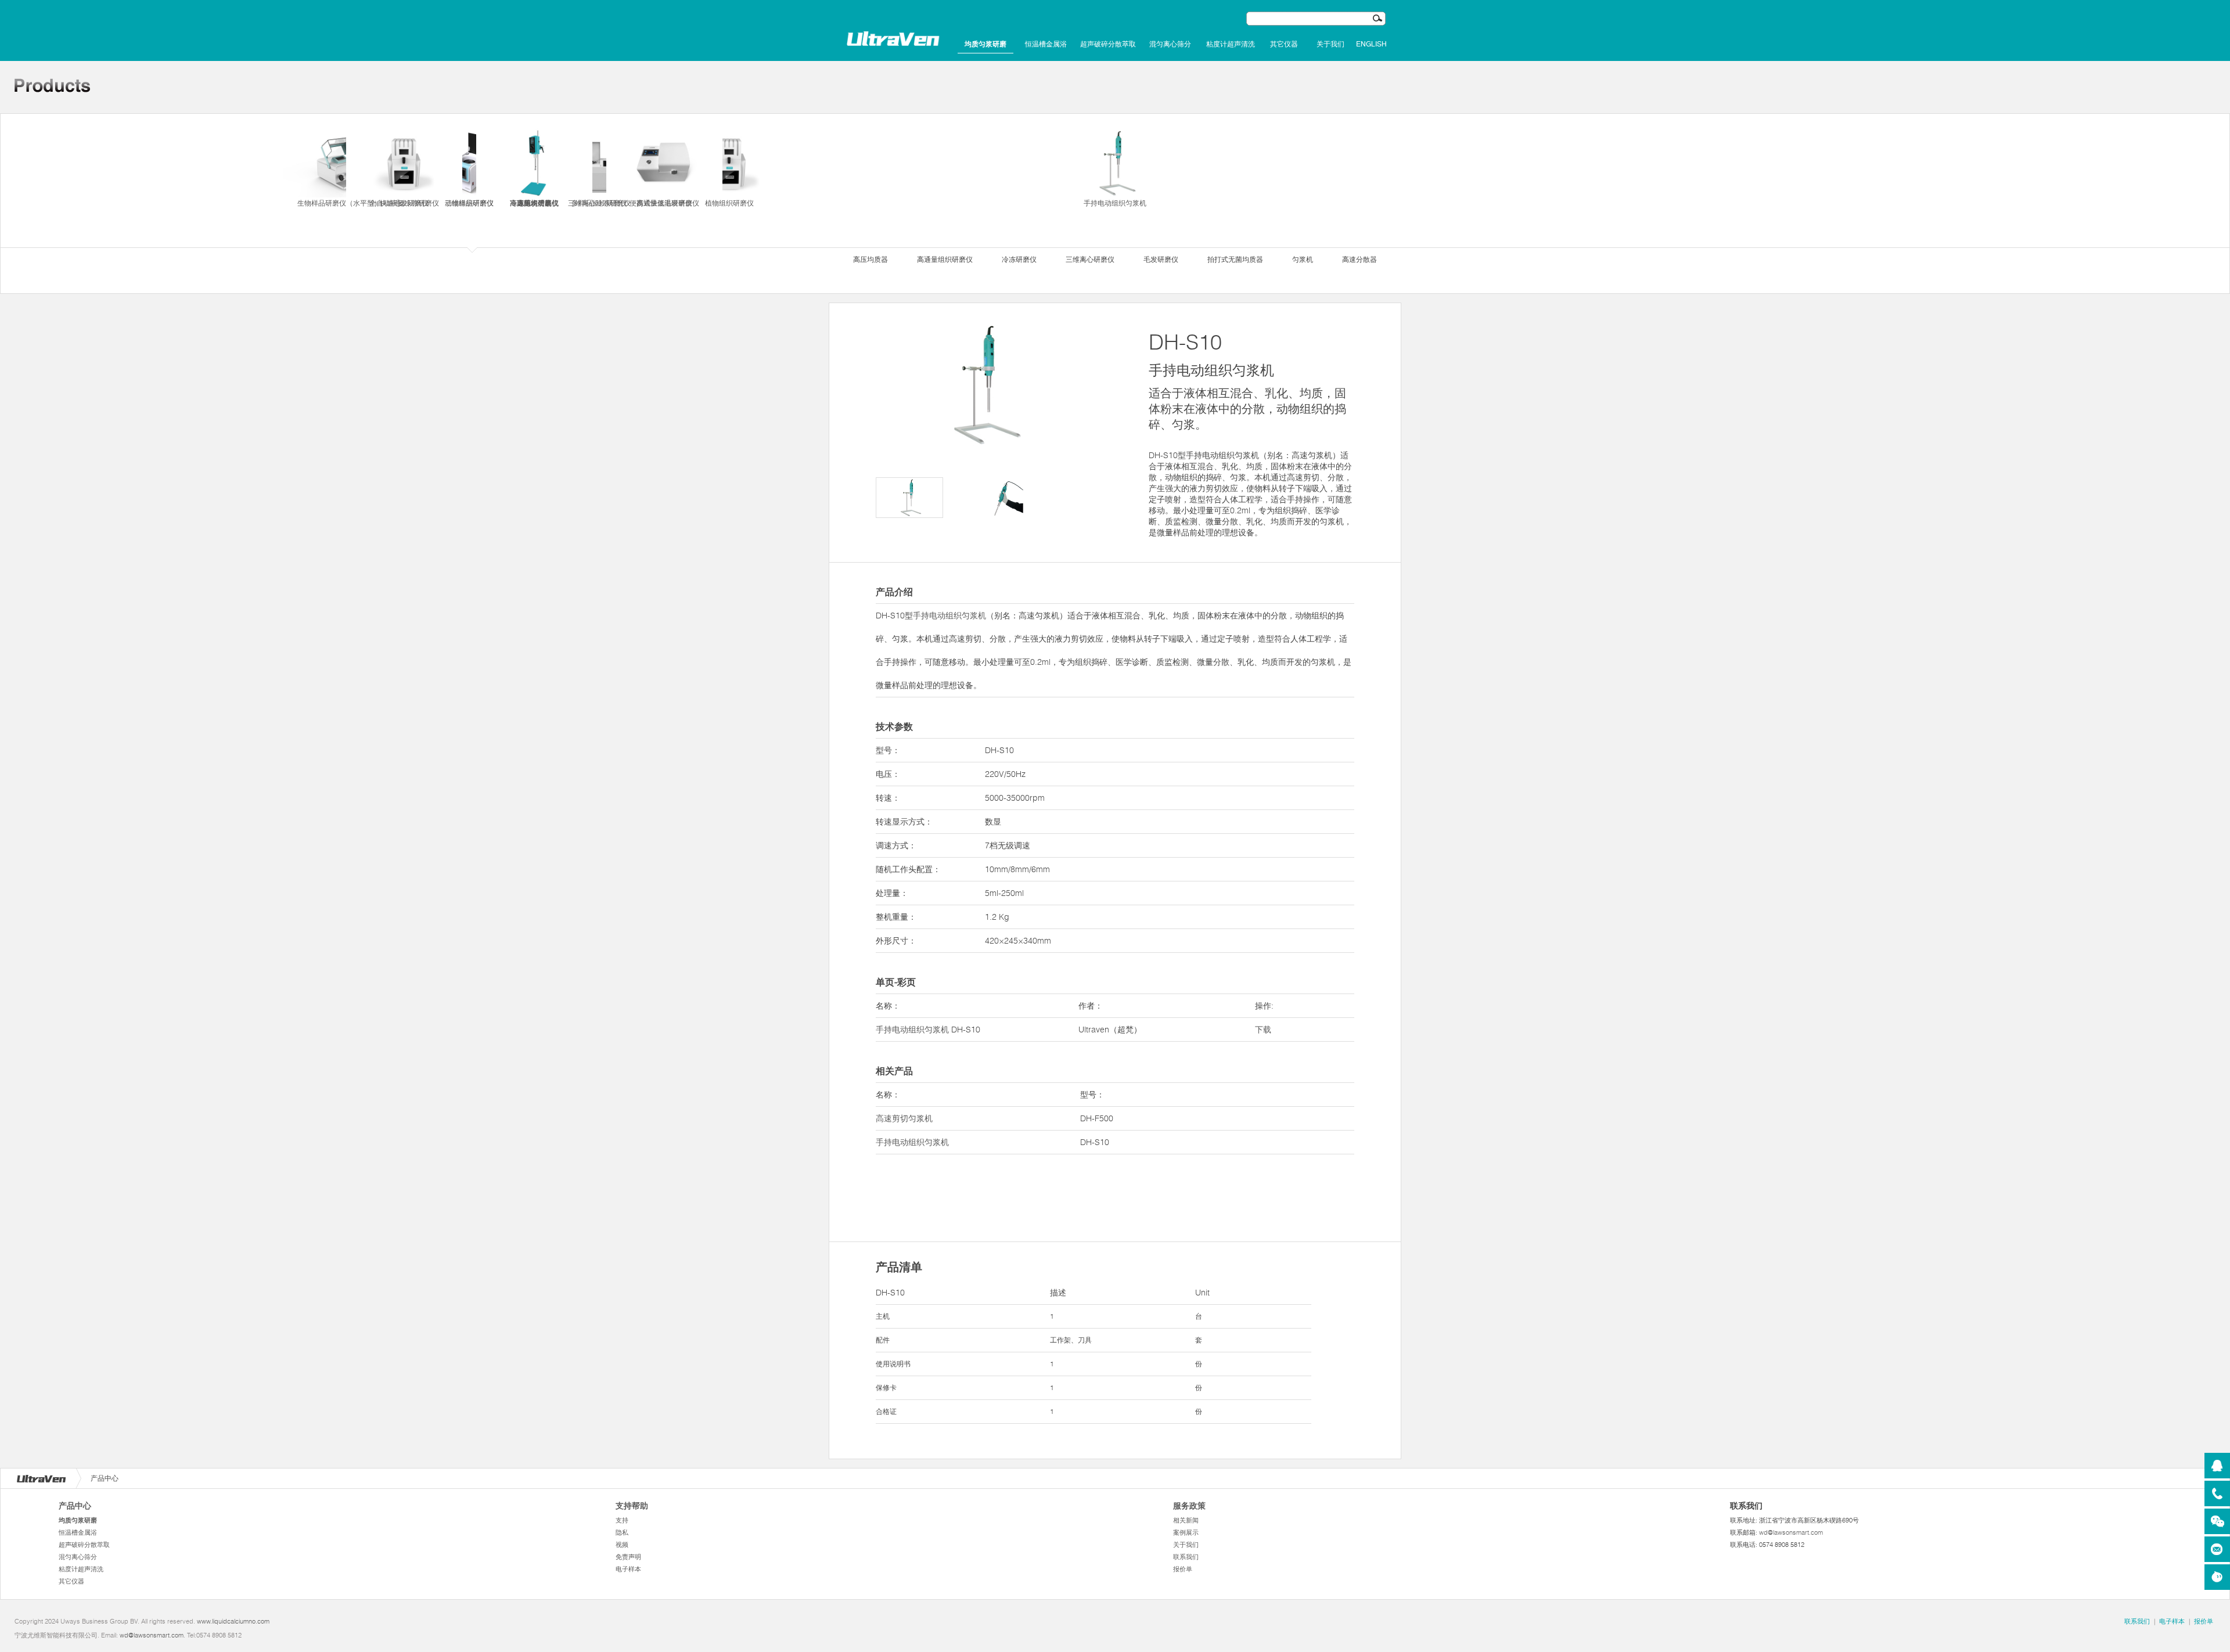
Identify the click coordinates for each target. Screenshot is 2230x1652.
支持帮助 (632, 1506)
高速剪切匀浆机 (904, 1118)
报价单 (1183, 1569)
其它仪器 (1284, 44)
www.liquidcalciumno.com (233, 1621)
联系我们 (1186, 1557)
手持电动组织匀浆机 (1115, 203)
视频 (622, 1545)
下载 (1263, 1030)
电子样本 (628, 1569)
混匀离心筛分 (1170, 44)
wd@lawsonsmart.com (1791, 1532)
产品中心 (75, 1506)
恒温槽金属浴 (1046, 44)
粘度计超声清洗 (1231, 44)
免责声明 (628, 1557)
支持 (622, 1520)
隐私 (622, 1532)
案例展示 (1186, 1532)
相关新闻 (1186, 1520)
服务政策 (1189, 1506)
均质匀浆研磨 (985, 44)
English (1371, 44)
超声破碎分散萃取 (1108, 44)
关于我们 (1330, 44)
